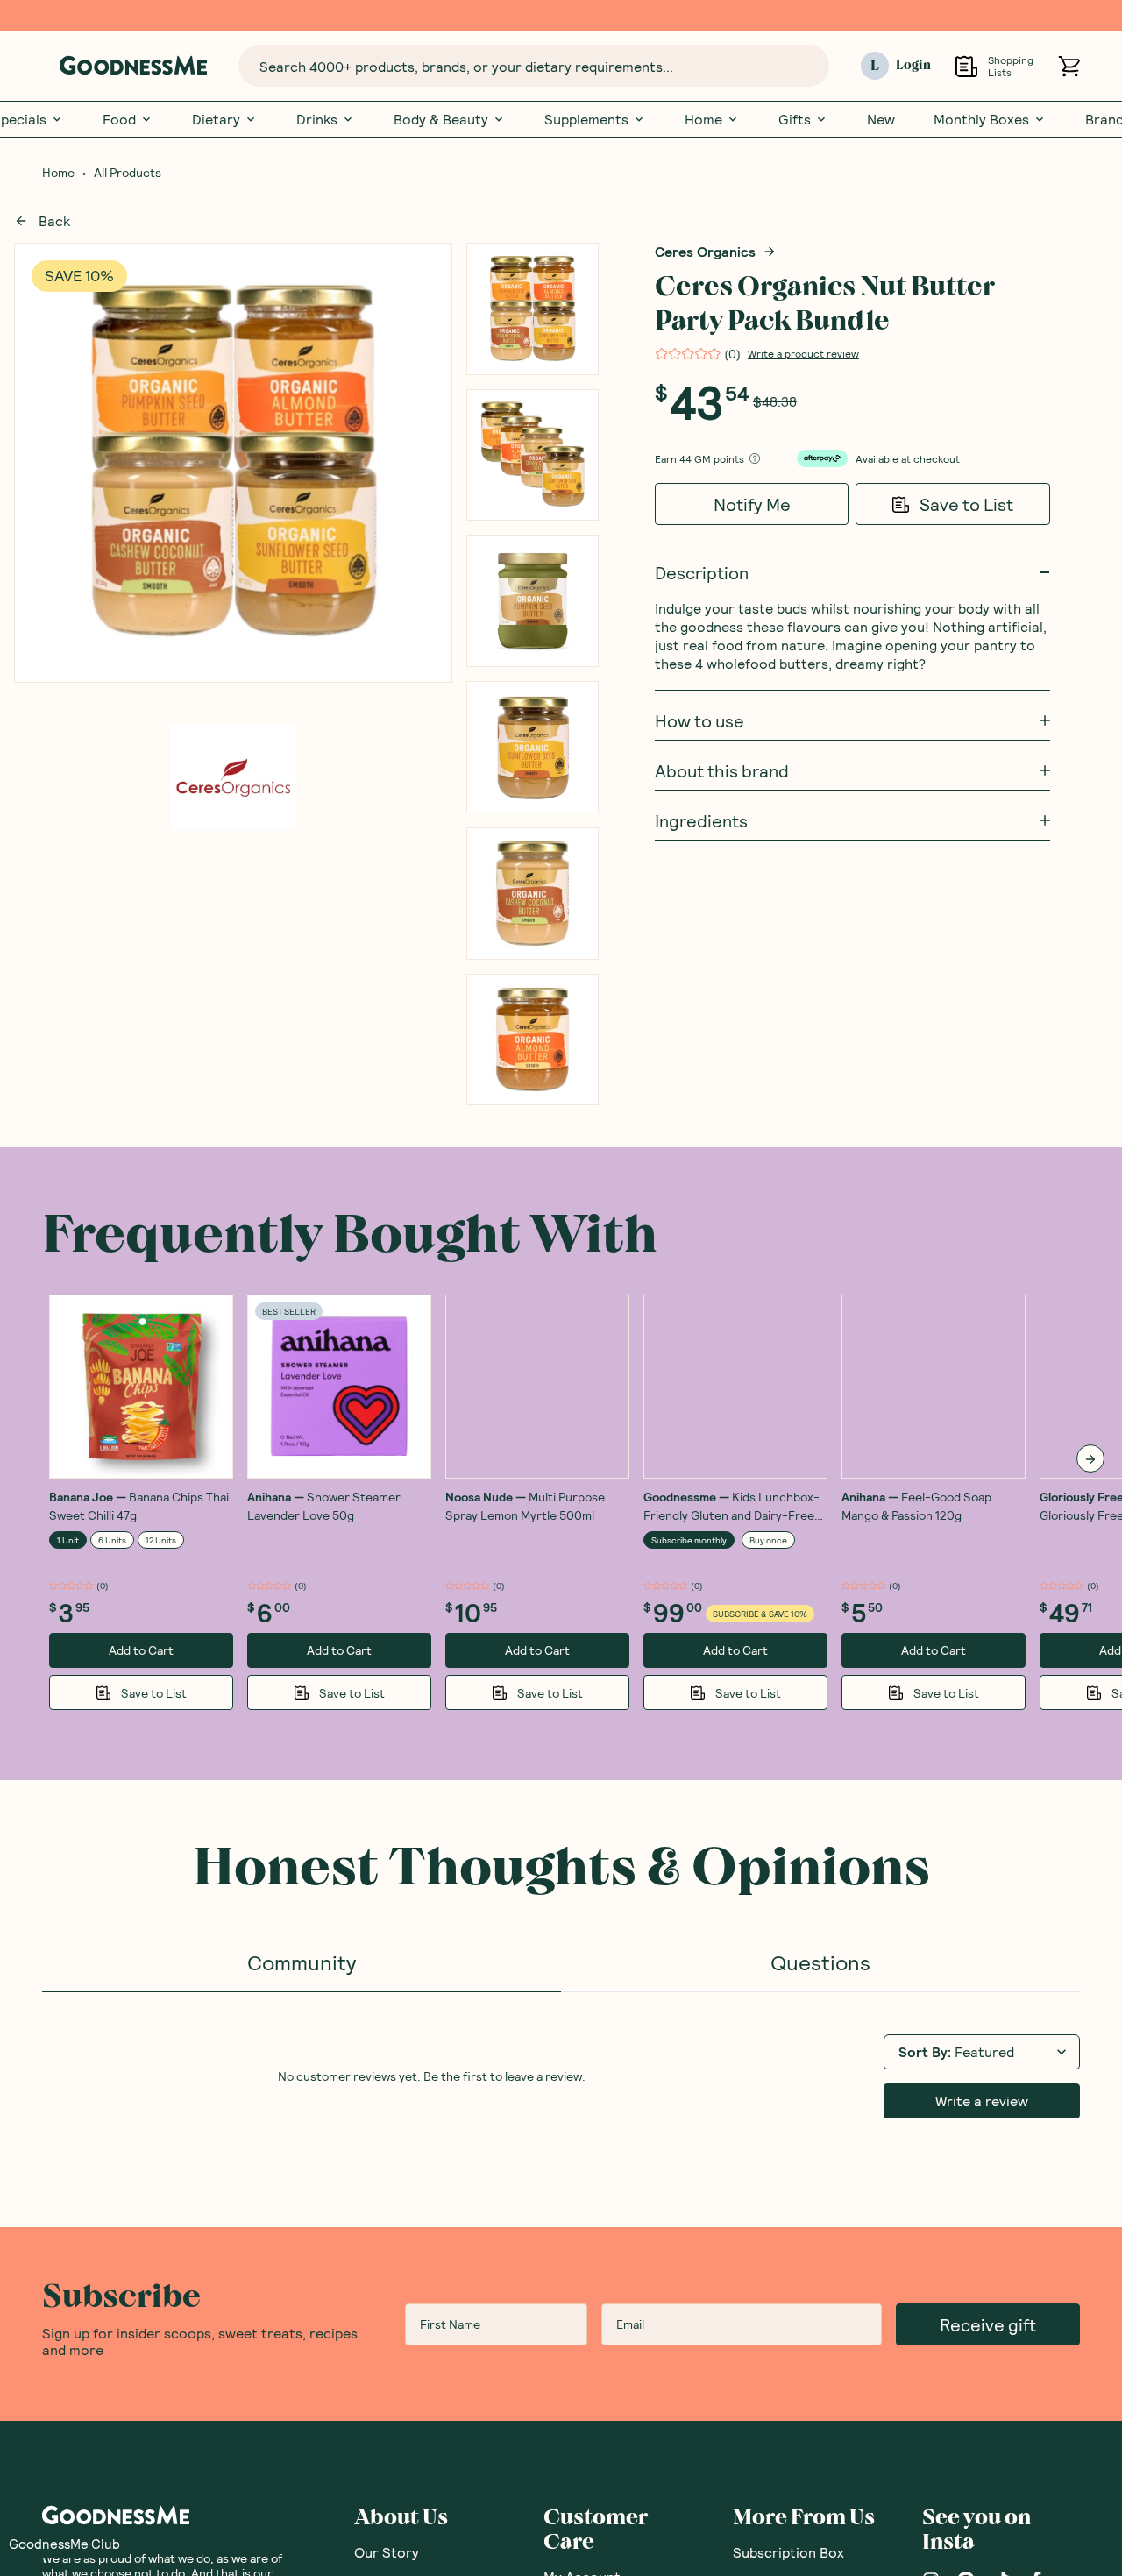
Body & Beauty (441, 119)
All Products (128, 173)
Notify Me (752, 504)
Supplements (586, 119)
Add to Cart (141, 1650)
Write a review (982, 2101)
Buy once (768, 1540)
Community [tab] (302, 1962)
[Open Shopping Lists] (966, 66)
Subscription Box (788, 2552)
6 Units (112, 1540)
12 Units (161, 1540)
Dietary (216, 119)
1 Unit (68, 1540)
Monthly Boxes (981, 119)
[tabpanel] (561, 2075)
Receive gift (988, 2324)
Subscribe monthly (689, 1540)
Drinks (317, 119)
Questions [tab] (820, 1962)
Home (703, 119)
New (881, 119)
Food (119, 119)
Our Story (387, 2552)
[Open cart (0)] (1069, 66)
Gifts (795, 119)
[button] (64, 2544)
